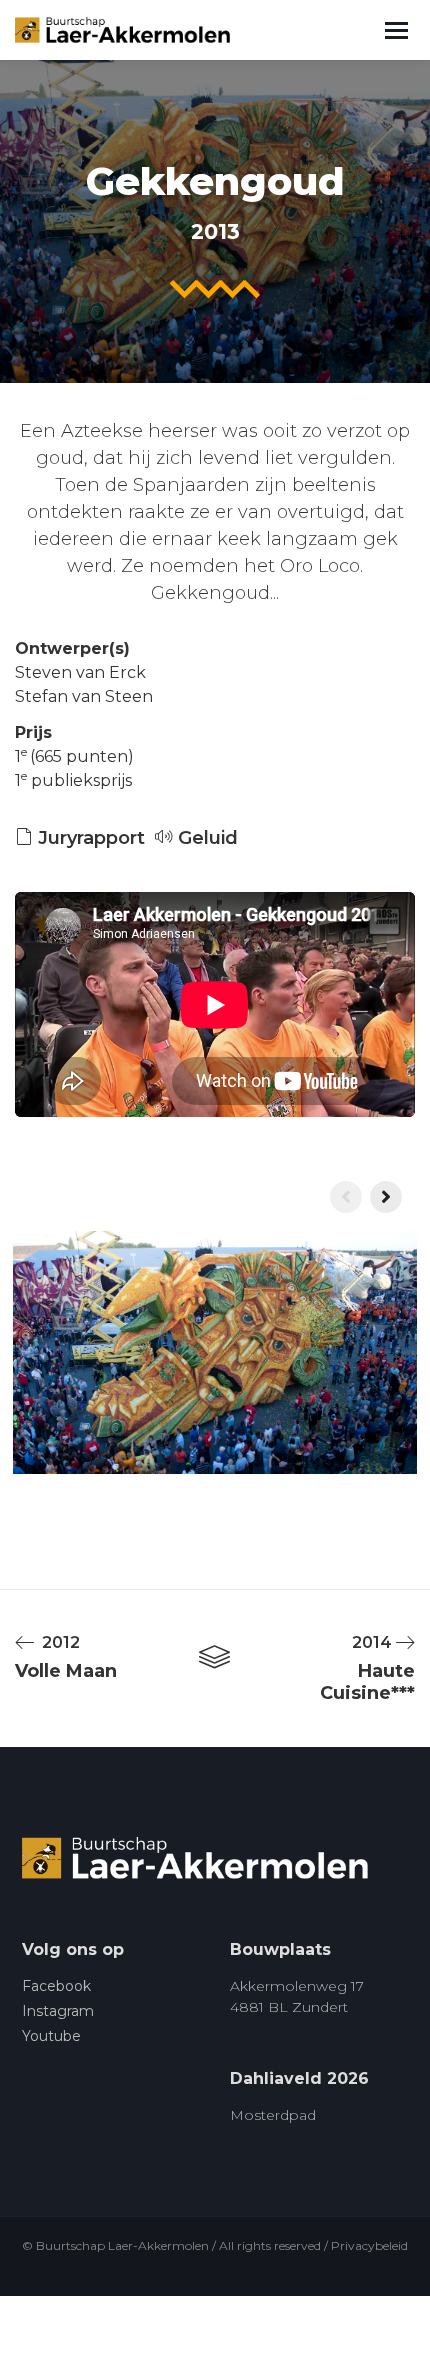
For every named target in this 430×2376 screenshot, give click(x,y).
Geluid (205, 838)
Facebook (56, 1986)
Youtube (51, 2036)
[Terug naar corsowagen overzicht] (214, 1658)
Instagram (58, 2011)
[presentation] (346, 1197)
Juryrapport (89, 838)
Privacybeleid (369, 2245)
